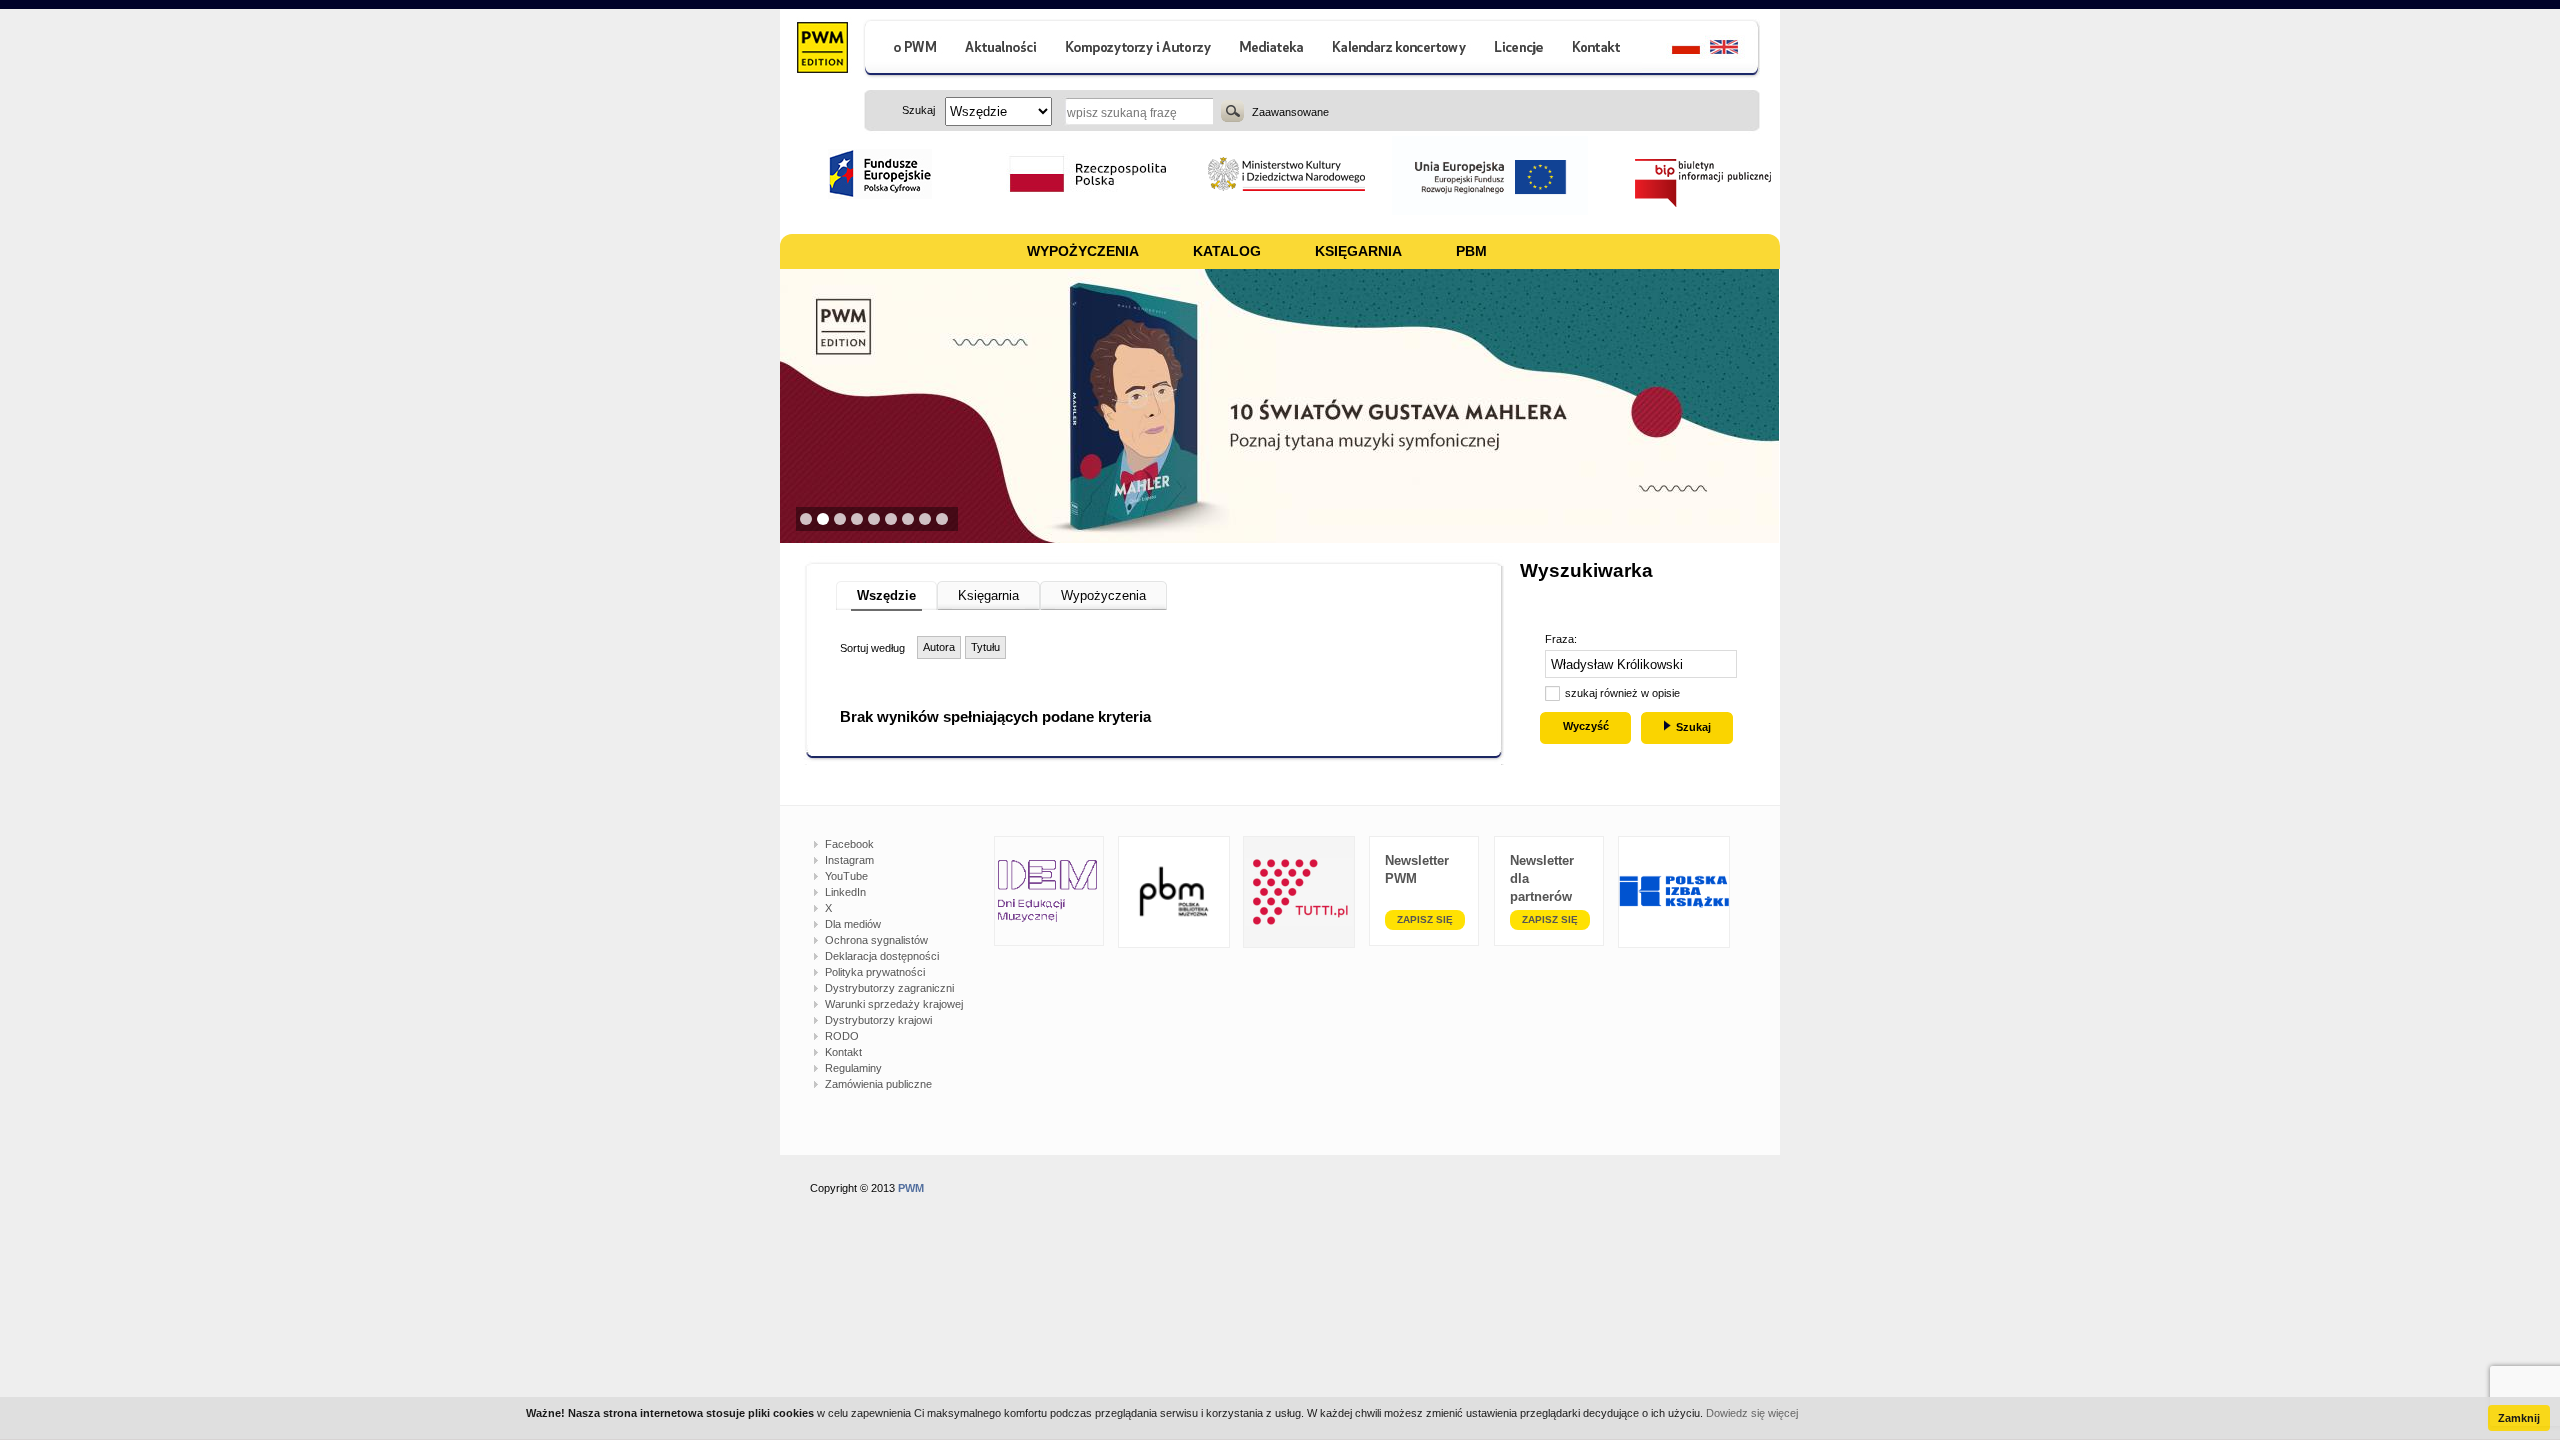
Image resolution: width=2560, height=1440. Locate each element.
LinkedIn (845, 892)
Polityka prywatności (875, 972)
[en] (1735, 49)
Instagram (849, 860)
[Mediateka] (1272, 49)
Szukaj (1232, 111)
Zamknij (2519, 1418)
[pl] (1673, 49)
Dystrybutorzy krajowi (878, 1020)
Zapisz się (1425, 919)
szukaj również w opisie (1622, 693)
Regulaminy (853, 1068)
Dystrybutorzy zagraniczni (889, 988)
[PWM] (821, 50)
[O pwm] (907, 49)
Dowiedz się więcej (1752, 1413)
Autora (939, 647)
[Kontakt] (1599, 49)
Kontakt (843, 1052)
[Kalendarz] (1399, 49)
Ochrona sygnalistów (876, 940)
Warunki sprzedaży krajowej (894, 1004)
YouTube (846, 876)
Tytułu (985, 647)
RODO (842, 1036)
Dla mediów (853, 924)
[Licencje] (1518, 49)
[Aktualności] (1001, 49)
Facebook (849, 844)
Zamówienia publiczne (878, 1084)
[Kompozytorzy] (1139, 49)
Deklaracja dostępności (882, 956)
